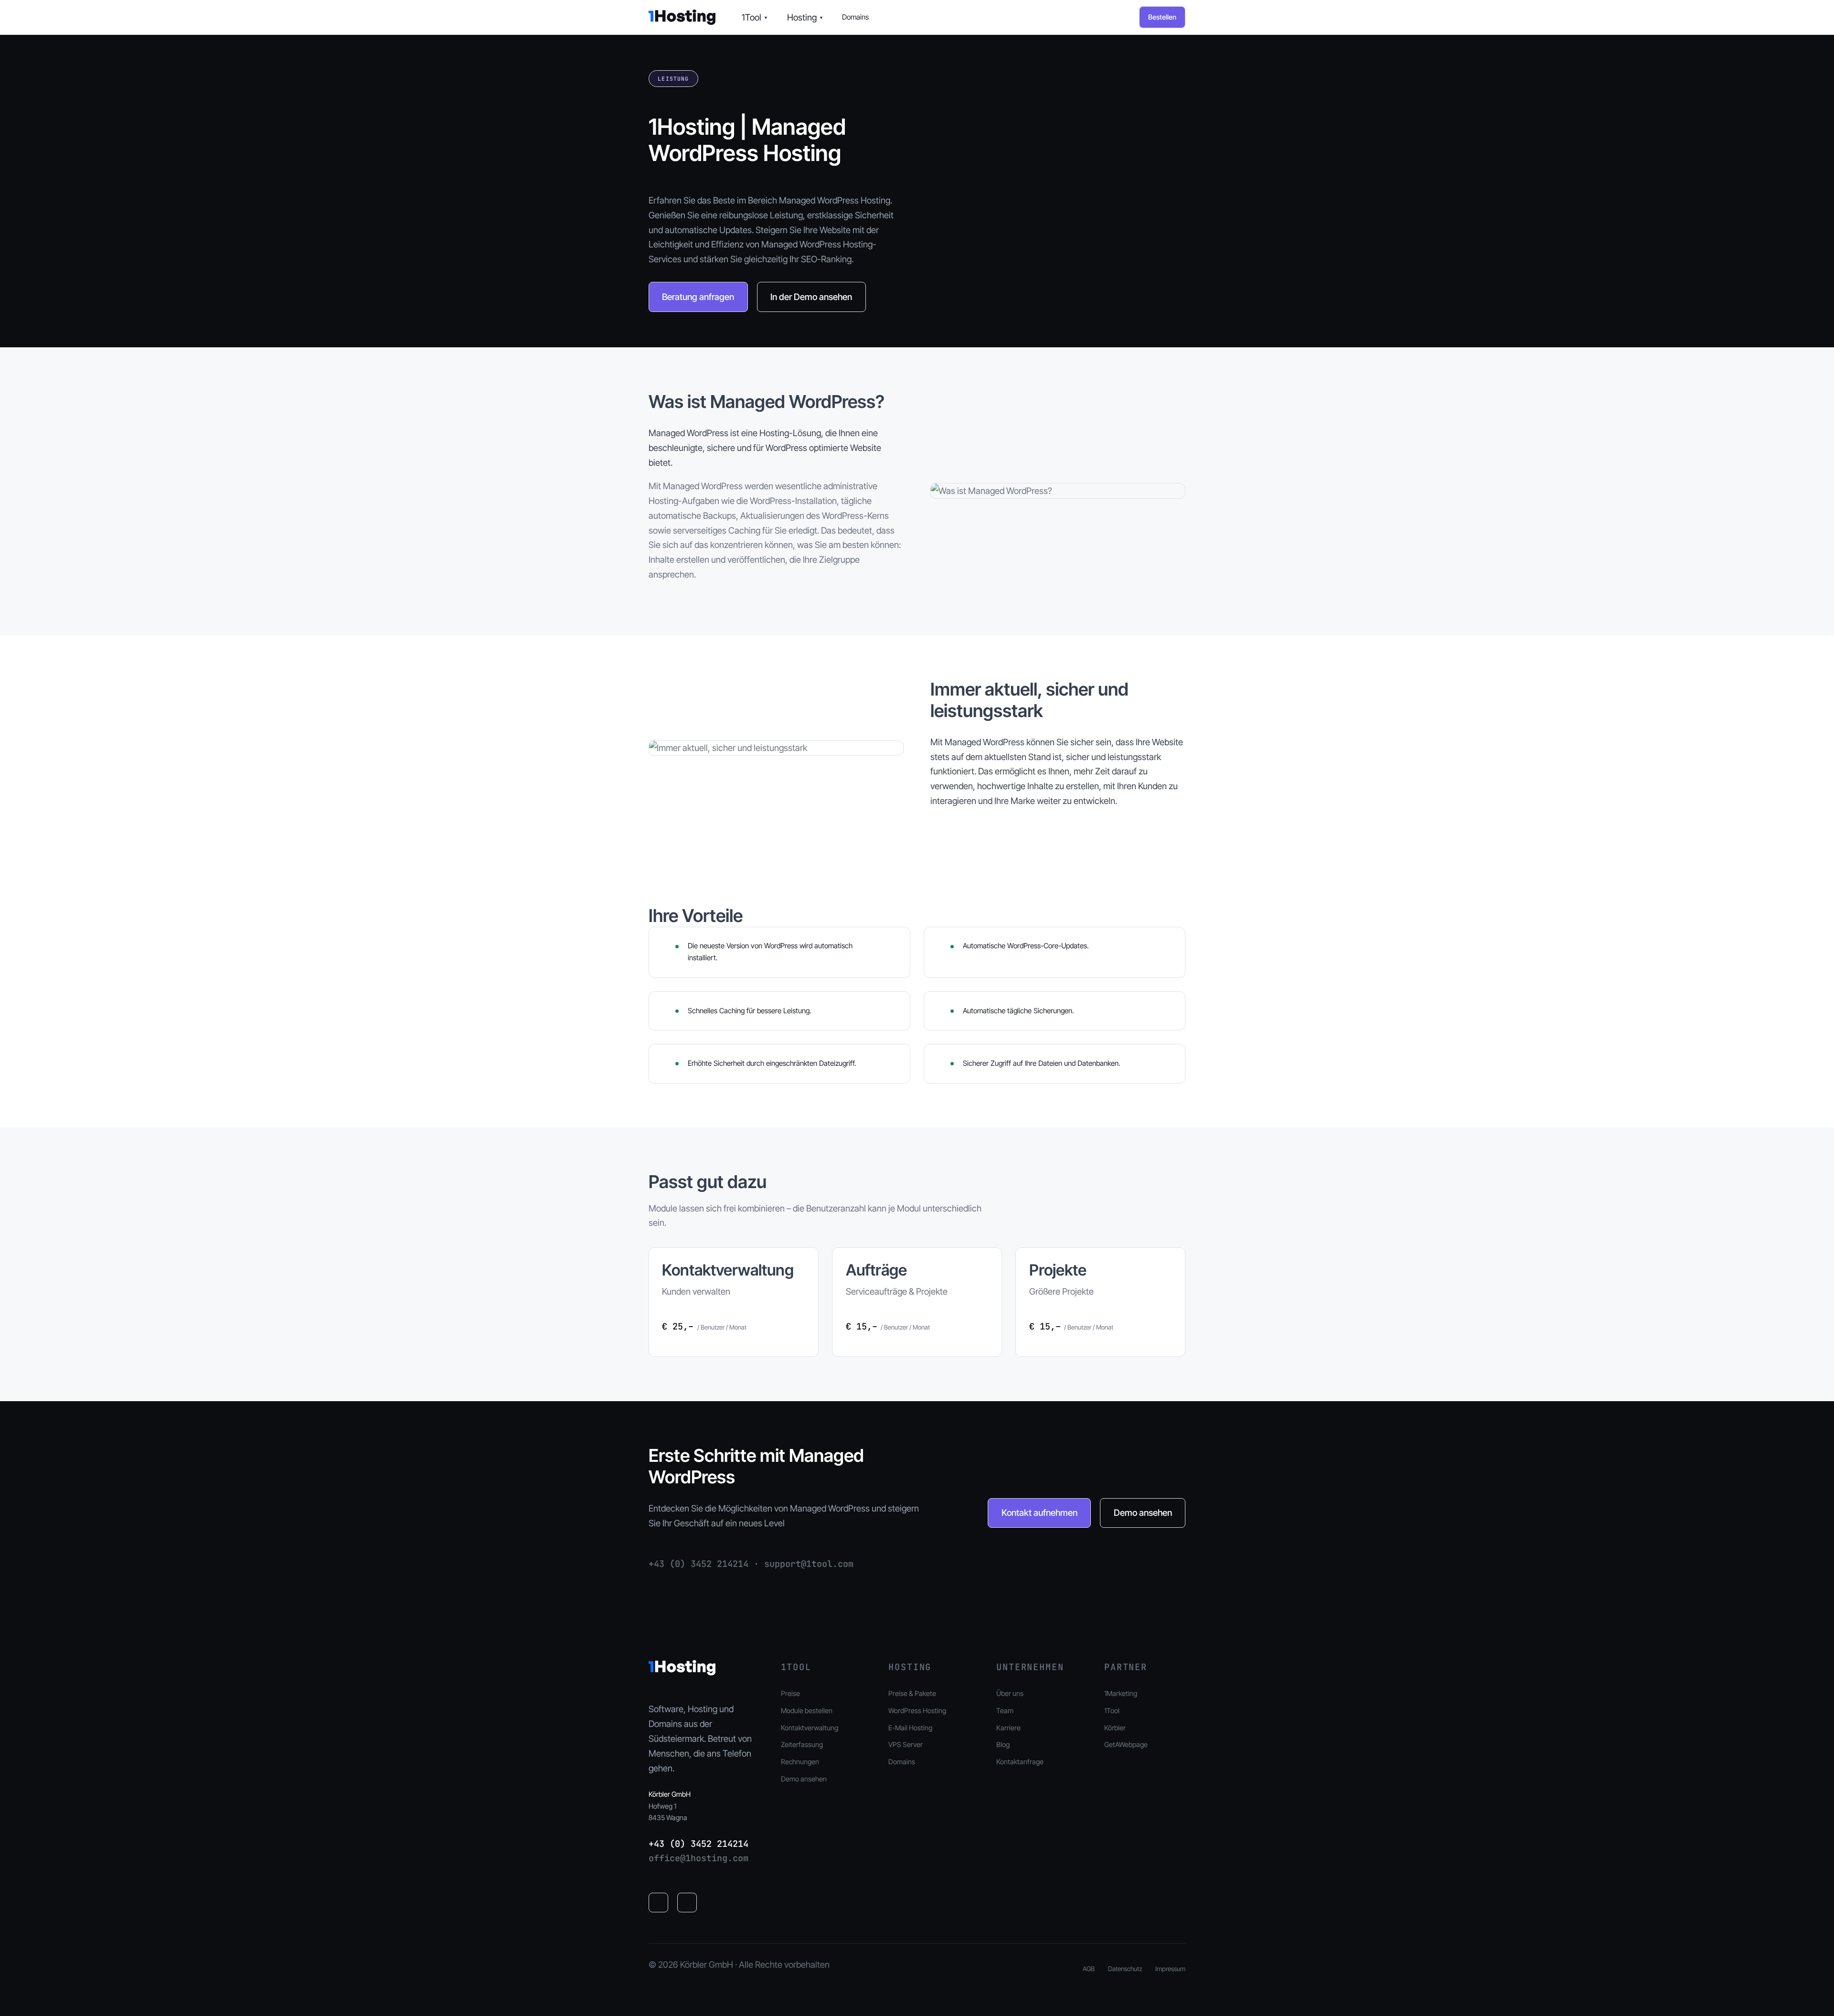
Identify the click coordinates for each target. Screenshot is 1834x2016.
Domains (855, 17)
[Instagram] (687, 1903)
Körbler (1115, 1728)
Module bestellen (807, 1710)
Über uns (1010, 1693)
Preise (790, 1693)
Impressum (1170, 1969)
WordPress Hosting (917, 1710)
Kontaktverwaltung (810, 1728)
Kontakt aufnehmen (1040, 1512)
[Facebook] (659, 1903)
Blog (1003, 1744)
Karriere (1008, 1728)
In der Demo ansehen (811, 297)
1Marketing (1121, 1693)
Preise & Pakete (912, 1693)
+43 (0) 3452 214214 (698, 1844)
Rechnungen (800, 1762)
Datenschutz (1125, 1969)
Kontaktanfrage (1020, 1762)
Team (1005, 1710)
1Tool (754, 17)
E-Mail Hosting (910, 1728)
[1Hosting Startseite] (682, 17)
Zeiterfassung (802, 1744)
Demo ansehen (1143, 1512)
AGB (1089, 1969)
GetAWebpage (1126, 1744)
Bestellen (1162, 17)
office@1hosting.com (698, 1858)
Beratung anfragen (698, 297)
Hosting (805, 17)
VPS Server (906, 1744)
